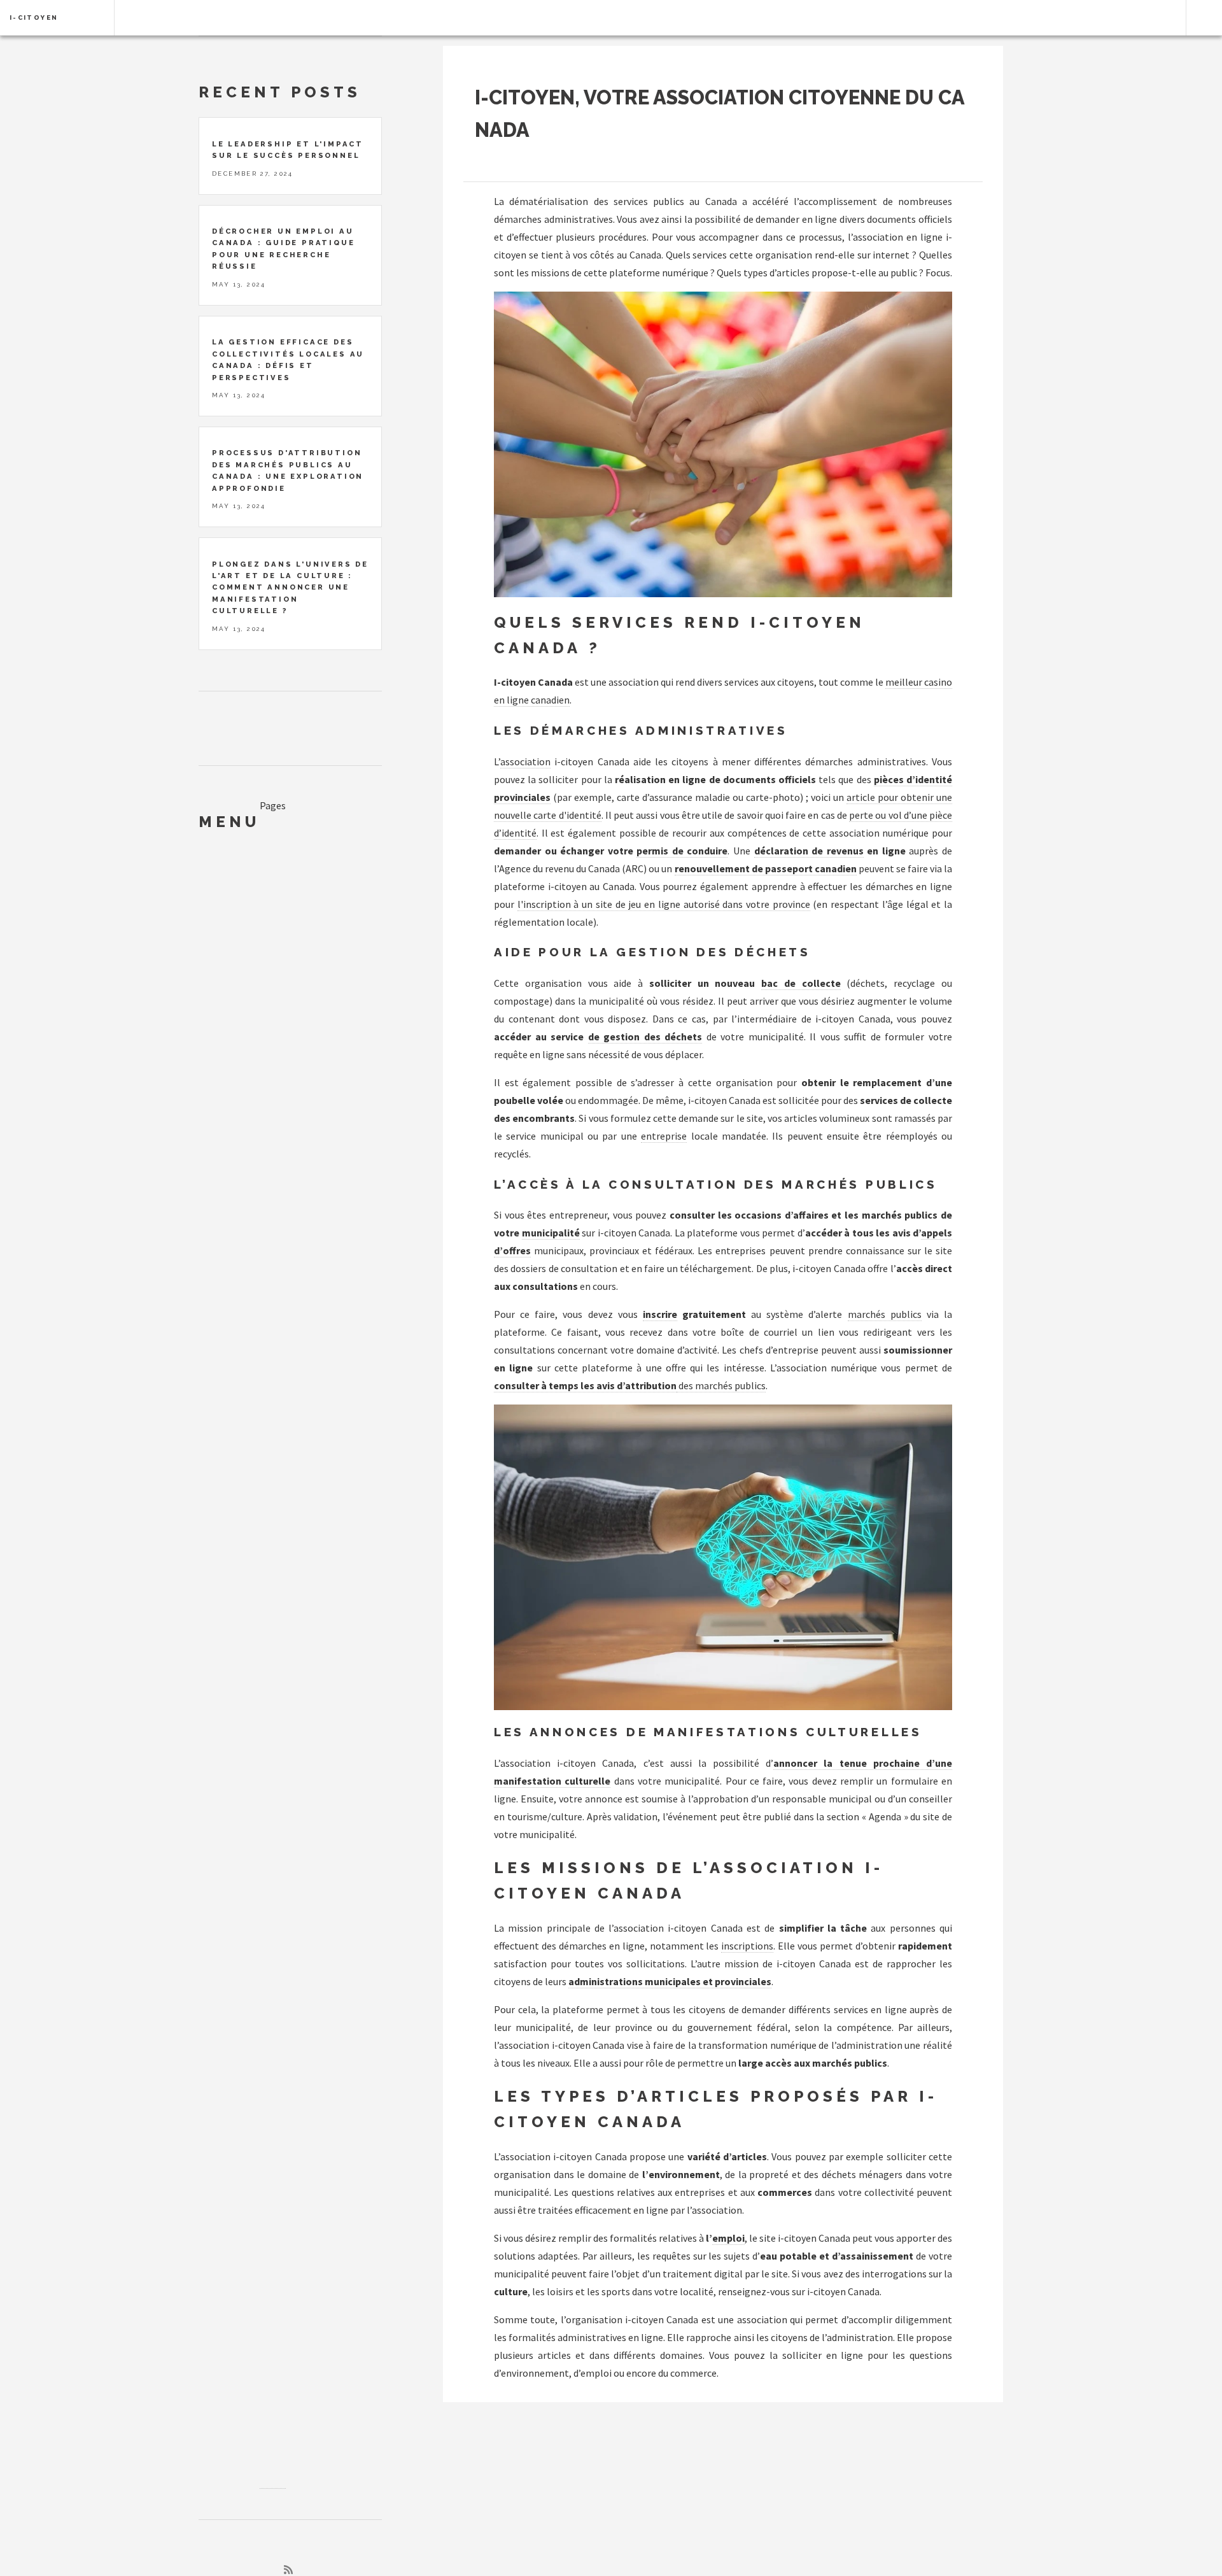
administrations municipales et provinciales (670, 1981)
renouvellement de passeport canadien (766, 868)
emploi (728, 2238)
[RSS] (288, 2570)
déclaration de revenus (809, 851)
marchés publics (885, 1314)
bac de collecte (801, 983)
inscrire (660, 1314)
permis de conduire (682, 851)
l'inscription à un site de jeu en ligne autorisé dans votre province (664, 904)
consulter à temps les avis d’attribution (585, 1385)
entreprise (664, 1136)
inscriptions (747, 1946)
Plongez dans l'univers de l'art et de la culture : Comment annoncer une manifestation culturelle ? (290, 588)
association (525, 761)
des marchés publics (721, 1385)
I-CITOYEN (34, 18)
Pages (273, 805)
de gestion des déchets (645, 1037)
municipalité (551, 1233)
